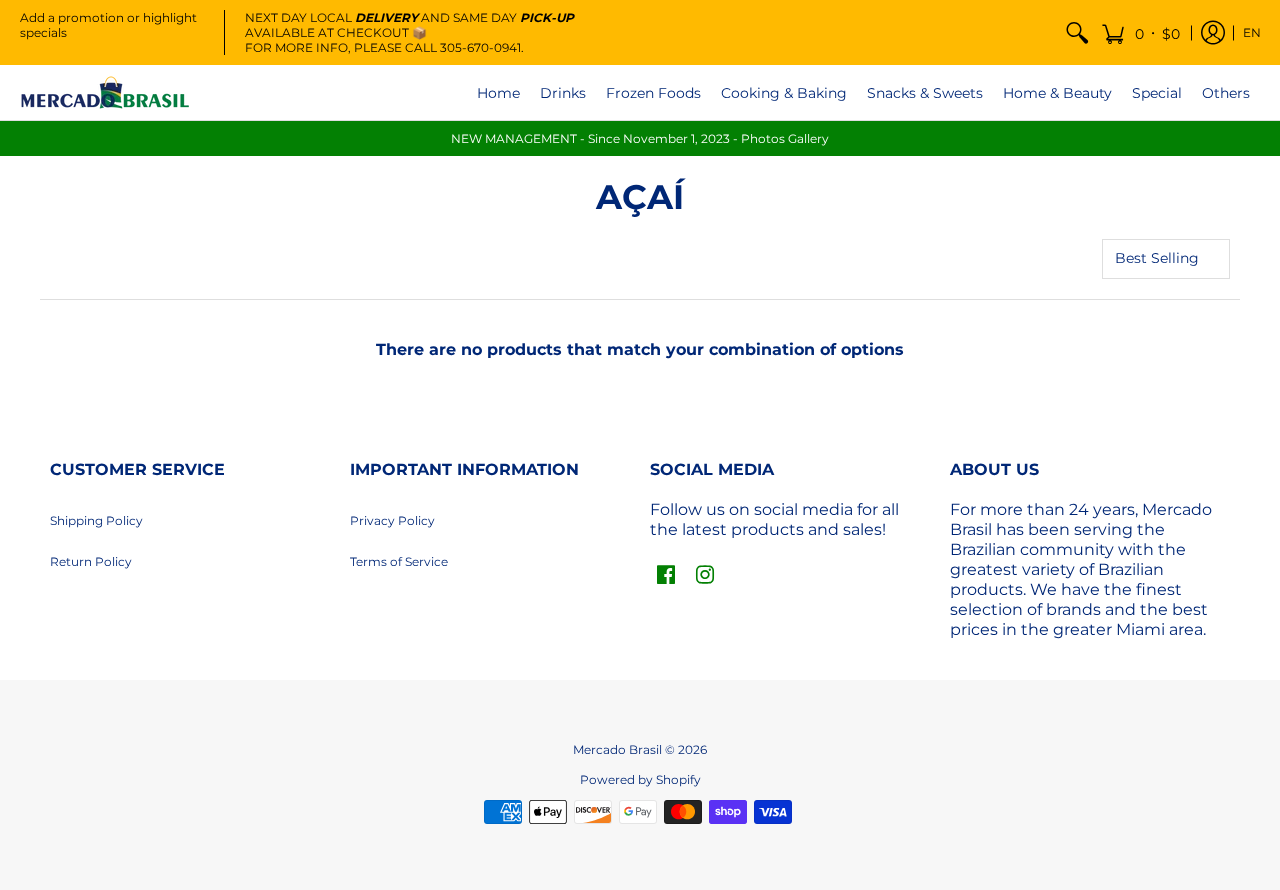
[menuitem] (1077, 32)
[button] (1140, 32)
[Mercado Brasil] (105, 92)
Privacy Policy (392, 520)
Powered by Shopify (640, 779)
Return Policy (91, 561)
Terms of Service (399, 561)
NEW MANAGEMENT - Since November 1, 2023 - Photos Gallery (640, 138)
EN (1252, 32)
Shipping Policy (96, 520)
